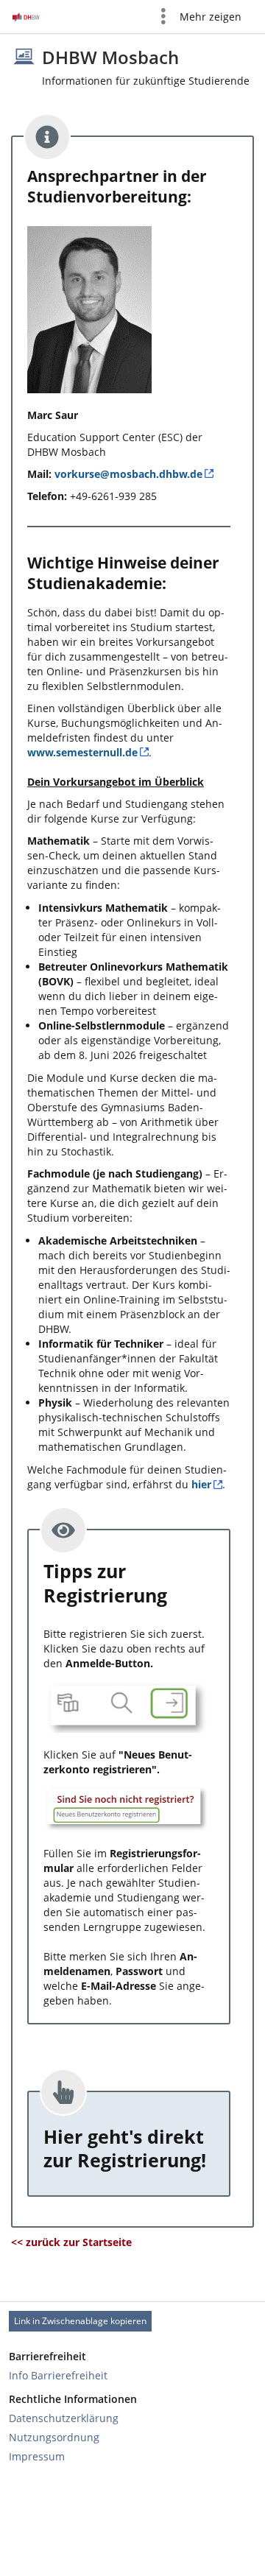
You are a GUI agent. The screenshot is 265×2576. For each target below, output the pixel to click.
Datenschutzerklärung (64, 2418)
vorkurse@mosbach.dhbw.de (128, 474)
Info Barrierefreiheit (58, 2375)
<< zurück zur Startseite (71, 2242)
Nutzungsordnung (54, 2437)
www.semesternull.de (82, 752)
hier (201, 1484)
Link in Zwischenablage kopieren (80, 2321)
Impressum (37, 2456)
